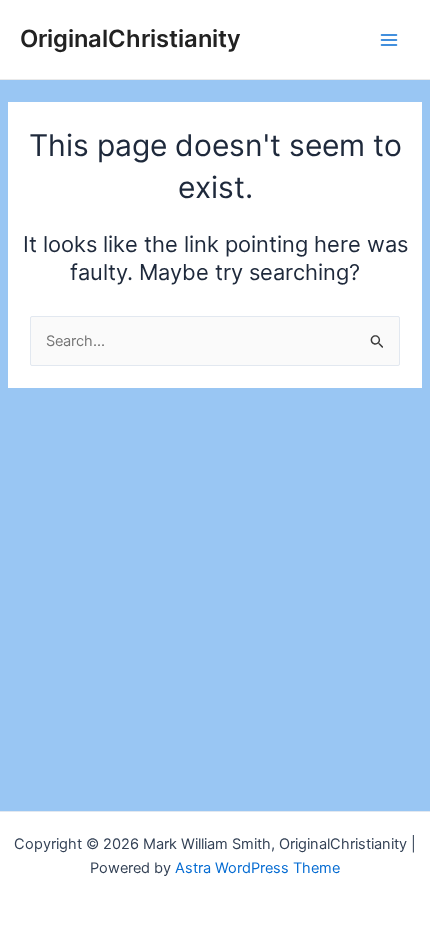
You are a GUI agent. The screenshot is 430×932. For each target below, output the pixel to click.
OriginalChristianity (130, 38)
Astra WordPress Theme (257, 868)
